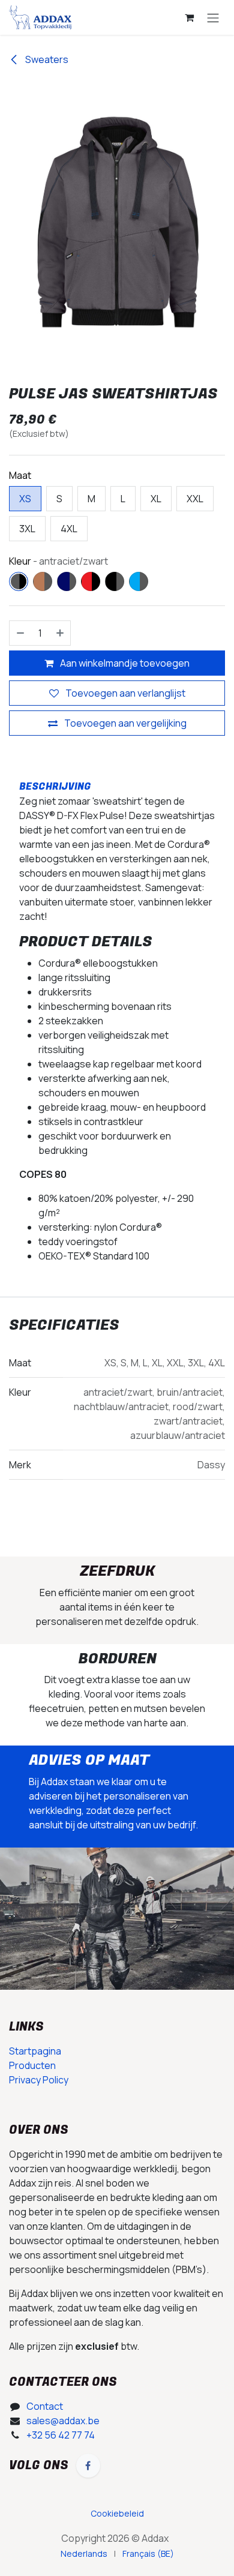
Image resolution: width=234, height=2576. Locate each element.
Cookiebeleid (118, 2499)
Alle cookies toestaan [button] (62, 2526)
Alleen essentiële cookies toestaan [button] (92, 2551)
